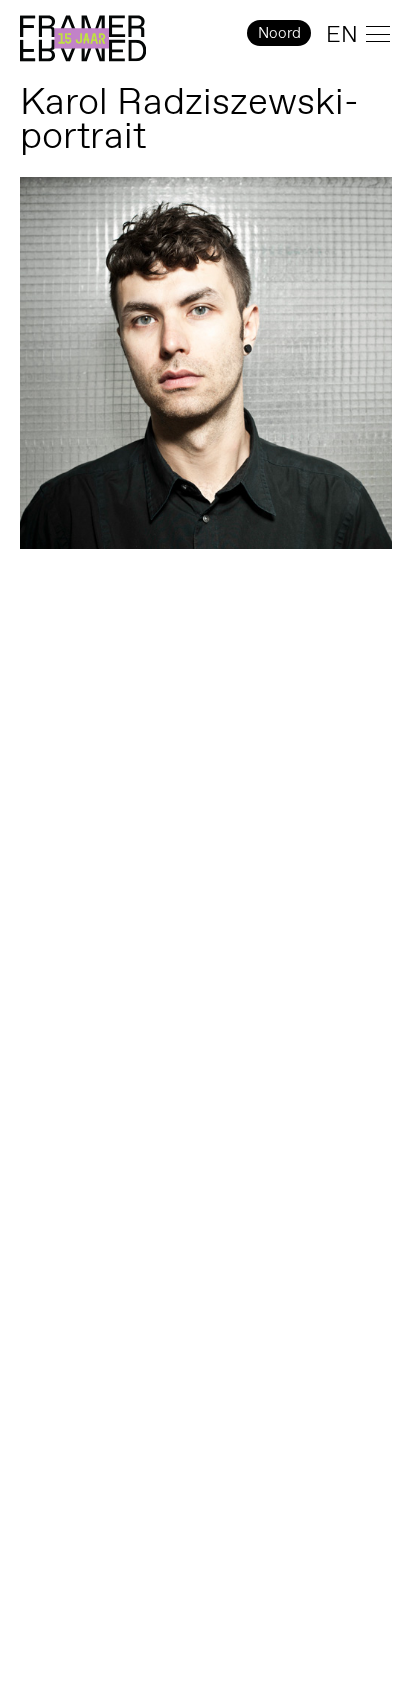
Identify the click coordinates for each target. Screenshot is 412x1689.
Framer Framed (83, 39)
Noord (279, 32)
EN (342, 34)
